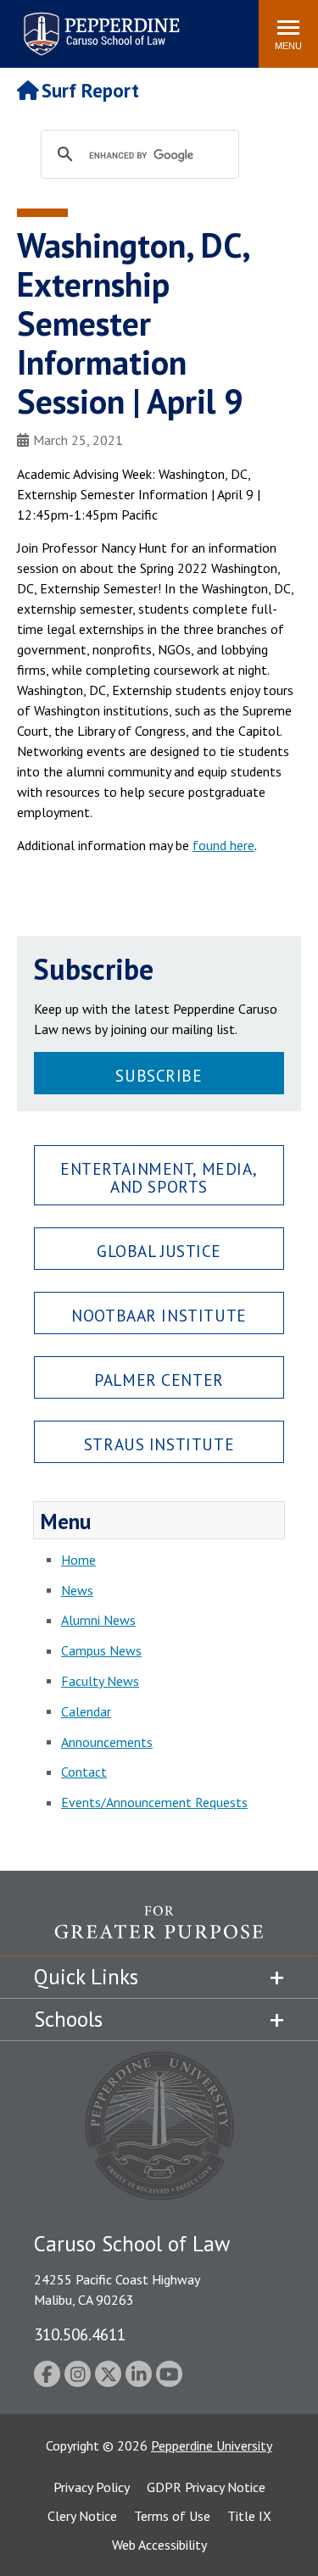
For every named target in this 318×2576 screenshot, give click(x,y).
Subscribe (159, 1075)
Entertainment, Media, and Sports (159, 1177)
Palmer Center (159, 1380)
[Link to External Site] (159, 1931)
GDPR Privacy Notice (206, 2487)
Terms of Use (172, 2516)
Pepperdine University (212, 2445)
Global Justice (159, 1251)
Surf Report (90, 90)
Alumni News (98, 1620)
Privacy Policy (92, 2487)
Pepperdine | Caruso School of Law (99, 23)
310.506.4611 (80, 2334)
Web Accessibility (159, 2545)
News (77, 1590)
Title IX (249, 2516)
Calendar (86, 1711)
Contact (84, 1772)
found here (223, 845)
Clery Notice (82, 2516)
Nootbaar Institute (159, 1315)
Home (78, 1560)
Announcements (107, 1742)
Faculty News (100, 1681)
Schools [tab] (68, 2019)
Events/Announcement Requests (154, 1802)
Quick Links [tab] (86, 1977)
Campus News (101, 1650)
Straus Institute (159, 1444)
